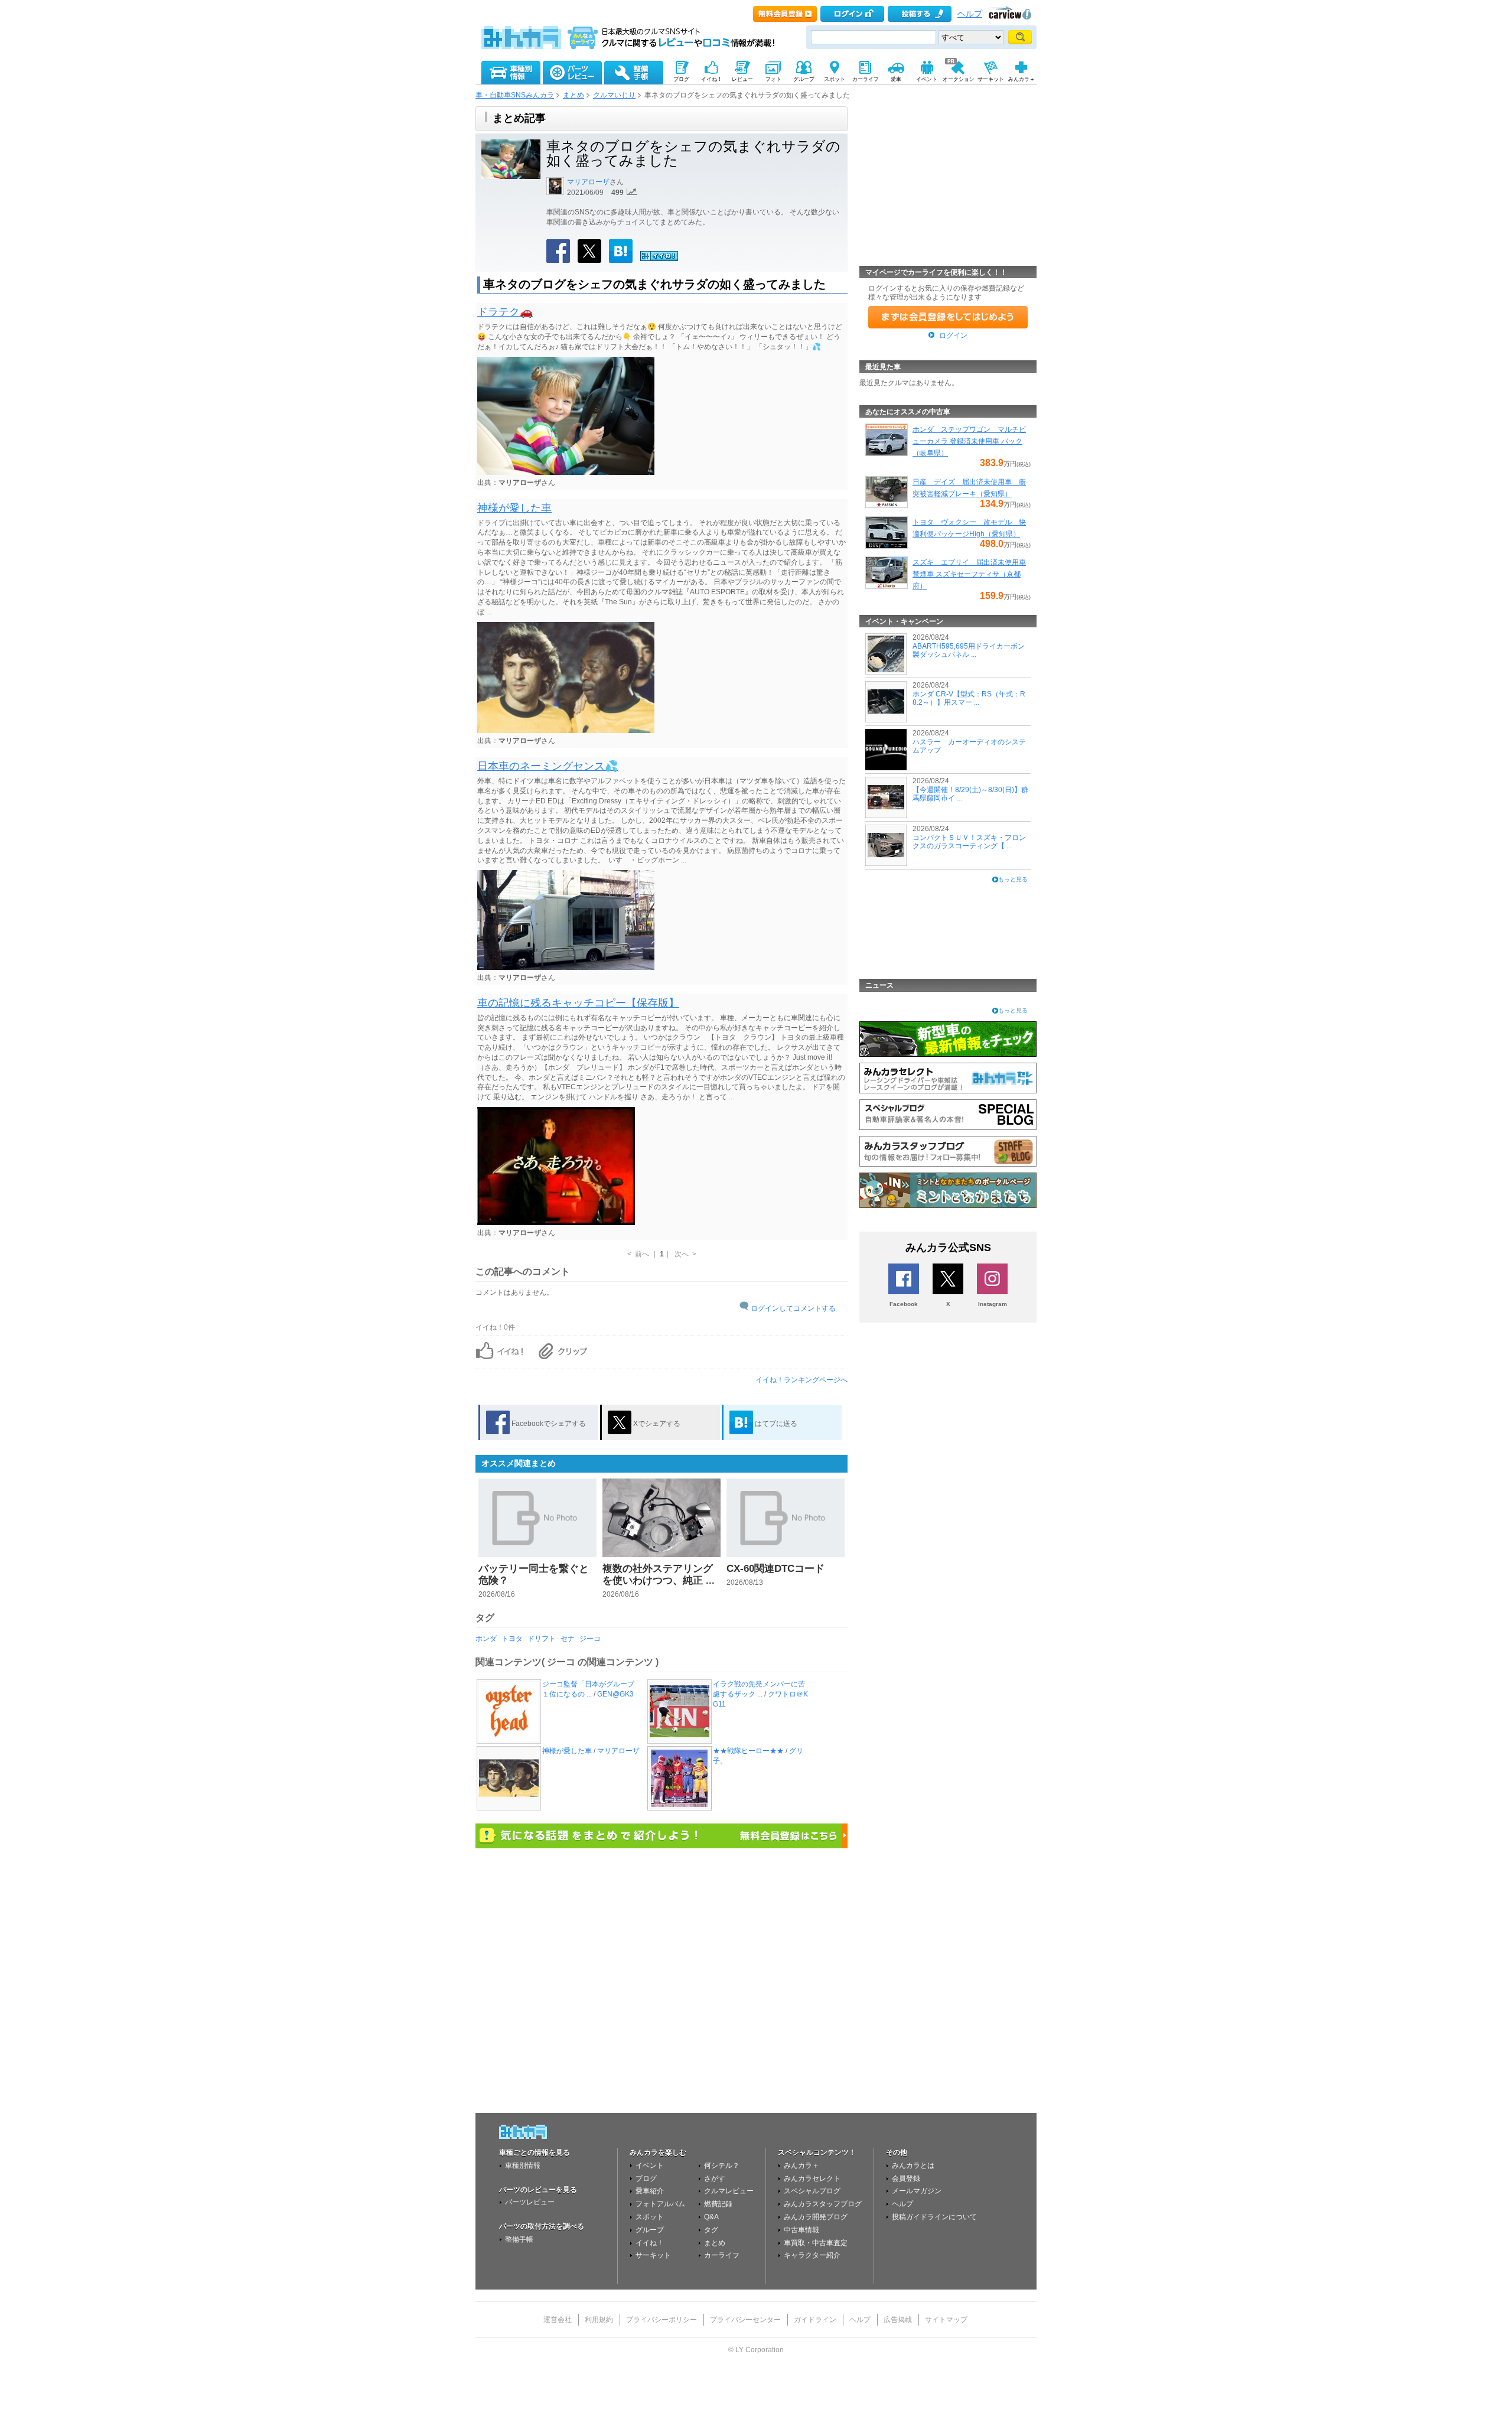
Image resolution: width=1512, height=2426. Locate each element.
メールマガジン (917, 2191)
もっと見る (1013, 879)
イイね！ (650, 2243)
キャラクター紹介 (812, 2255)
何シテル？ (722, 2166)
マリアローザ (588, 182)
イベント (650, 2166)
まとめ (573, 95)
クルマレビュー (729, 2191)
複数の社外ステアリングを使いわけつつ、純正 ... (659, 1575)
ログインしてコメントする (793, 1308)
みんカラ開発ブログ (816, 2217)
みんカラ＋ (801, 2166)
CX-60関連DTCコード (775, 1569)
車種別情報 (523, 2166)
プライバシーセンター (745, 2320)
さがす (715, 2178)
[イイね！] (659, 259)
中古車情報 (801, 2230)
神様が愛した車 (514, 508)
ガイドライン (815, 2320)
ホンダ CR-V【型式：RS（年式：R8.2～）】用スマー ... (969, 698)
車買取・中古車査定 (816, 2243)
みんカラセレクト (812, 2178)
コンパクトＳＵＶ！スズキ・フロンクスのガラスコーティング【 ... (969, 842)
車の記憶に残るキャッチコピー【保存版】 (578, 1003)
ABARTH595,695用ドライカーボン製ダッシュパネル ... (969, 650)
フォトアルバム (660, 2204)
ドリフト (542, 1639)
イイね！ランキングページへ (801, 1380)
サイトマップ (946, 2320)
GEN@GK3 (615, 1694)
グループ (650, 2230)
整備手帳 (519, 2239)
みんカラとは (913, 2166)
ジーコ (590, 1639)
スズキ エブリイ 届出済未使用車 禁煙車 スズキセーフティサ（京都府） (969, 574)
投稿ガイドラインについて (934, 2217)
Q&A (711, 2217)
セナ (568, 1639)
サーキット (653, 2255)
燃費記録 (718, 2204)
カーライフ (722, 2255)
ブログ (646, 2178)
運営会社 (558, 2320)
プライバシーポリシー (661, 2320)
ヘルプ (970, 14)
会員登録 (906, 2178)
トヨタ (512, 1639)
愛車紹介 (650, 2191)
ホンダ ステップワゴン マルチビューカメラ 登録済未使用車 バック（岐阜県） (969, 441)
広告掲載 (898, 2320)
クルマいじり (614, 95)
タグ (711, 2230)
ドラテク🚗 (505, 312)
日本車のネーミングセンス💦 (548, 766)
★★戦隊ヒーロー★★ (748, 1751)
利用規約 (599, 2320)
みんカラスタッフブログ (823, 2204)
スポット (650, 2217)
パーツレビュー (530, 2202)
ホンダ (486, 1639)
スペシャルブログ (812, 2191)
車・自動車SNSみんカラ (515, 95)
